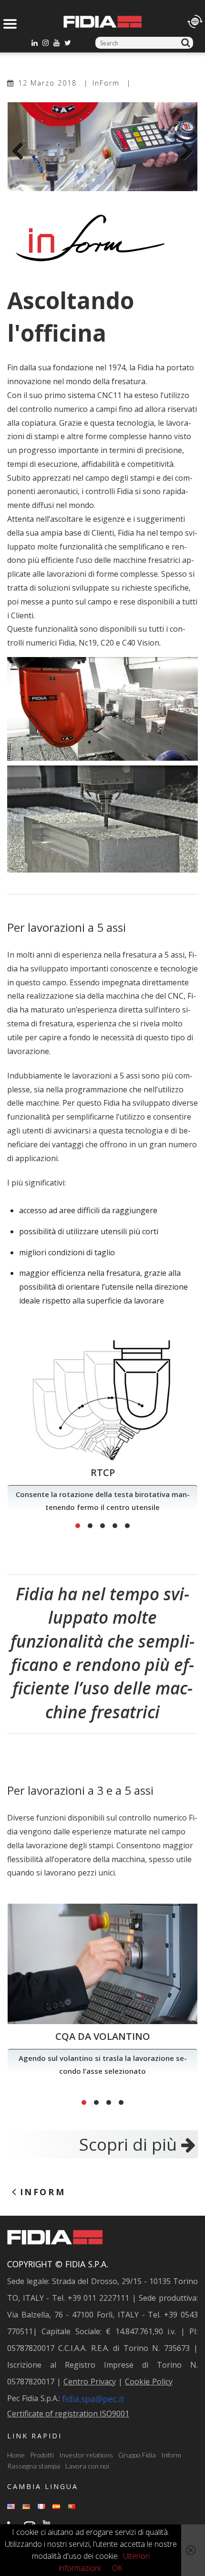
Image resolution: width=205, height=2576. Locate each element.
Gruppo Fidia (137, 2455)
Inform (171, 2455)
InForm (106, 83)
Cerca (187, 43)
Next (184, 152)
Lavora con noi (87, 2466)
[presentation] (19, 1437)
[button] (78, 1526)
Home (16, 2455)
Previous (21, 152)
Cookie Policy (149, 2382)
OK (117, 2568)
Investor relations (86, 2455)
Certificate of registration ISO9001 (68, 2414)
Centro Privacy (90, 2382)
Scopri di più (130, 2144)
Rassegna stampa (34, 2466)
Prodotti (42, 2455)
